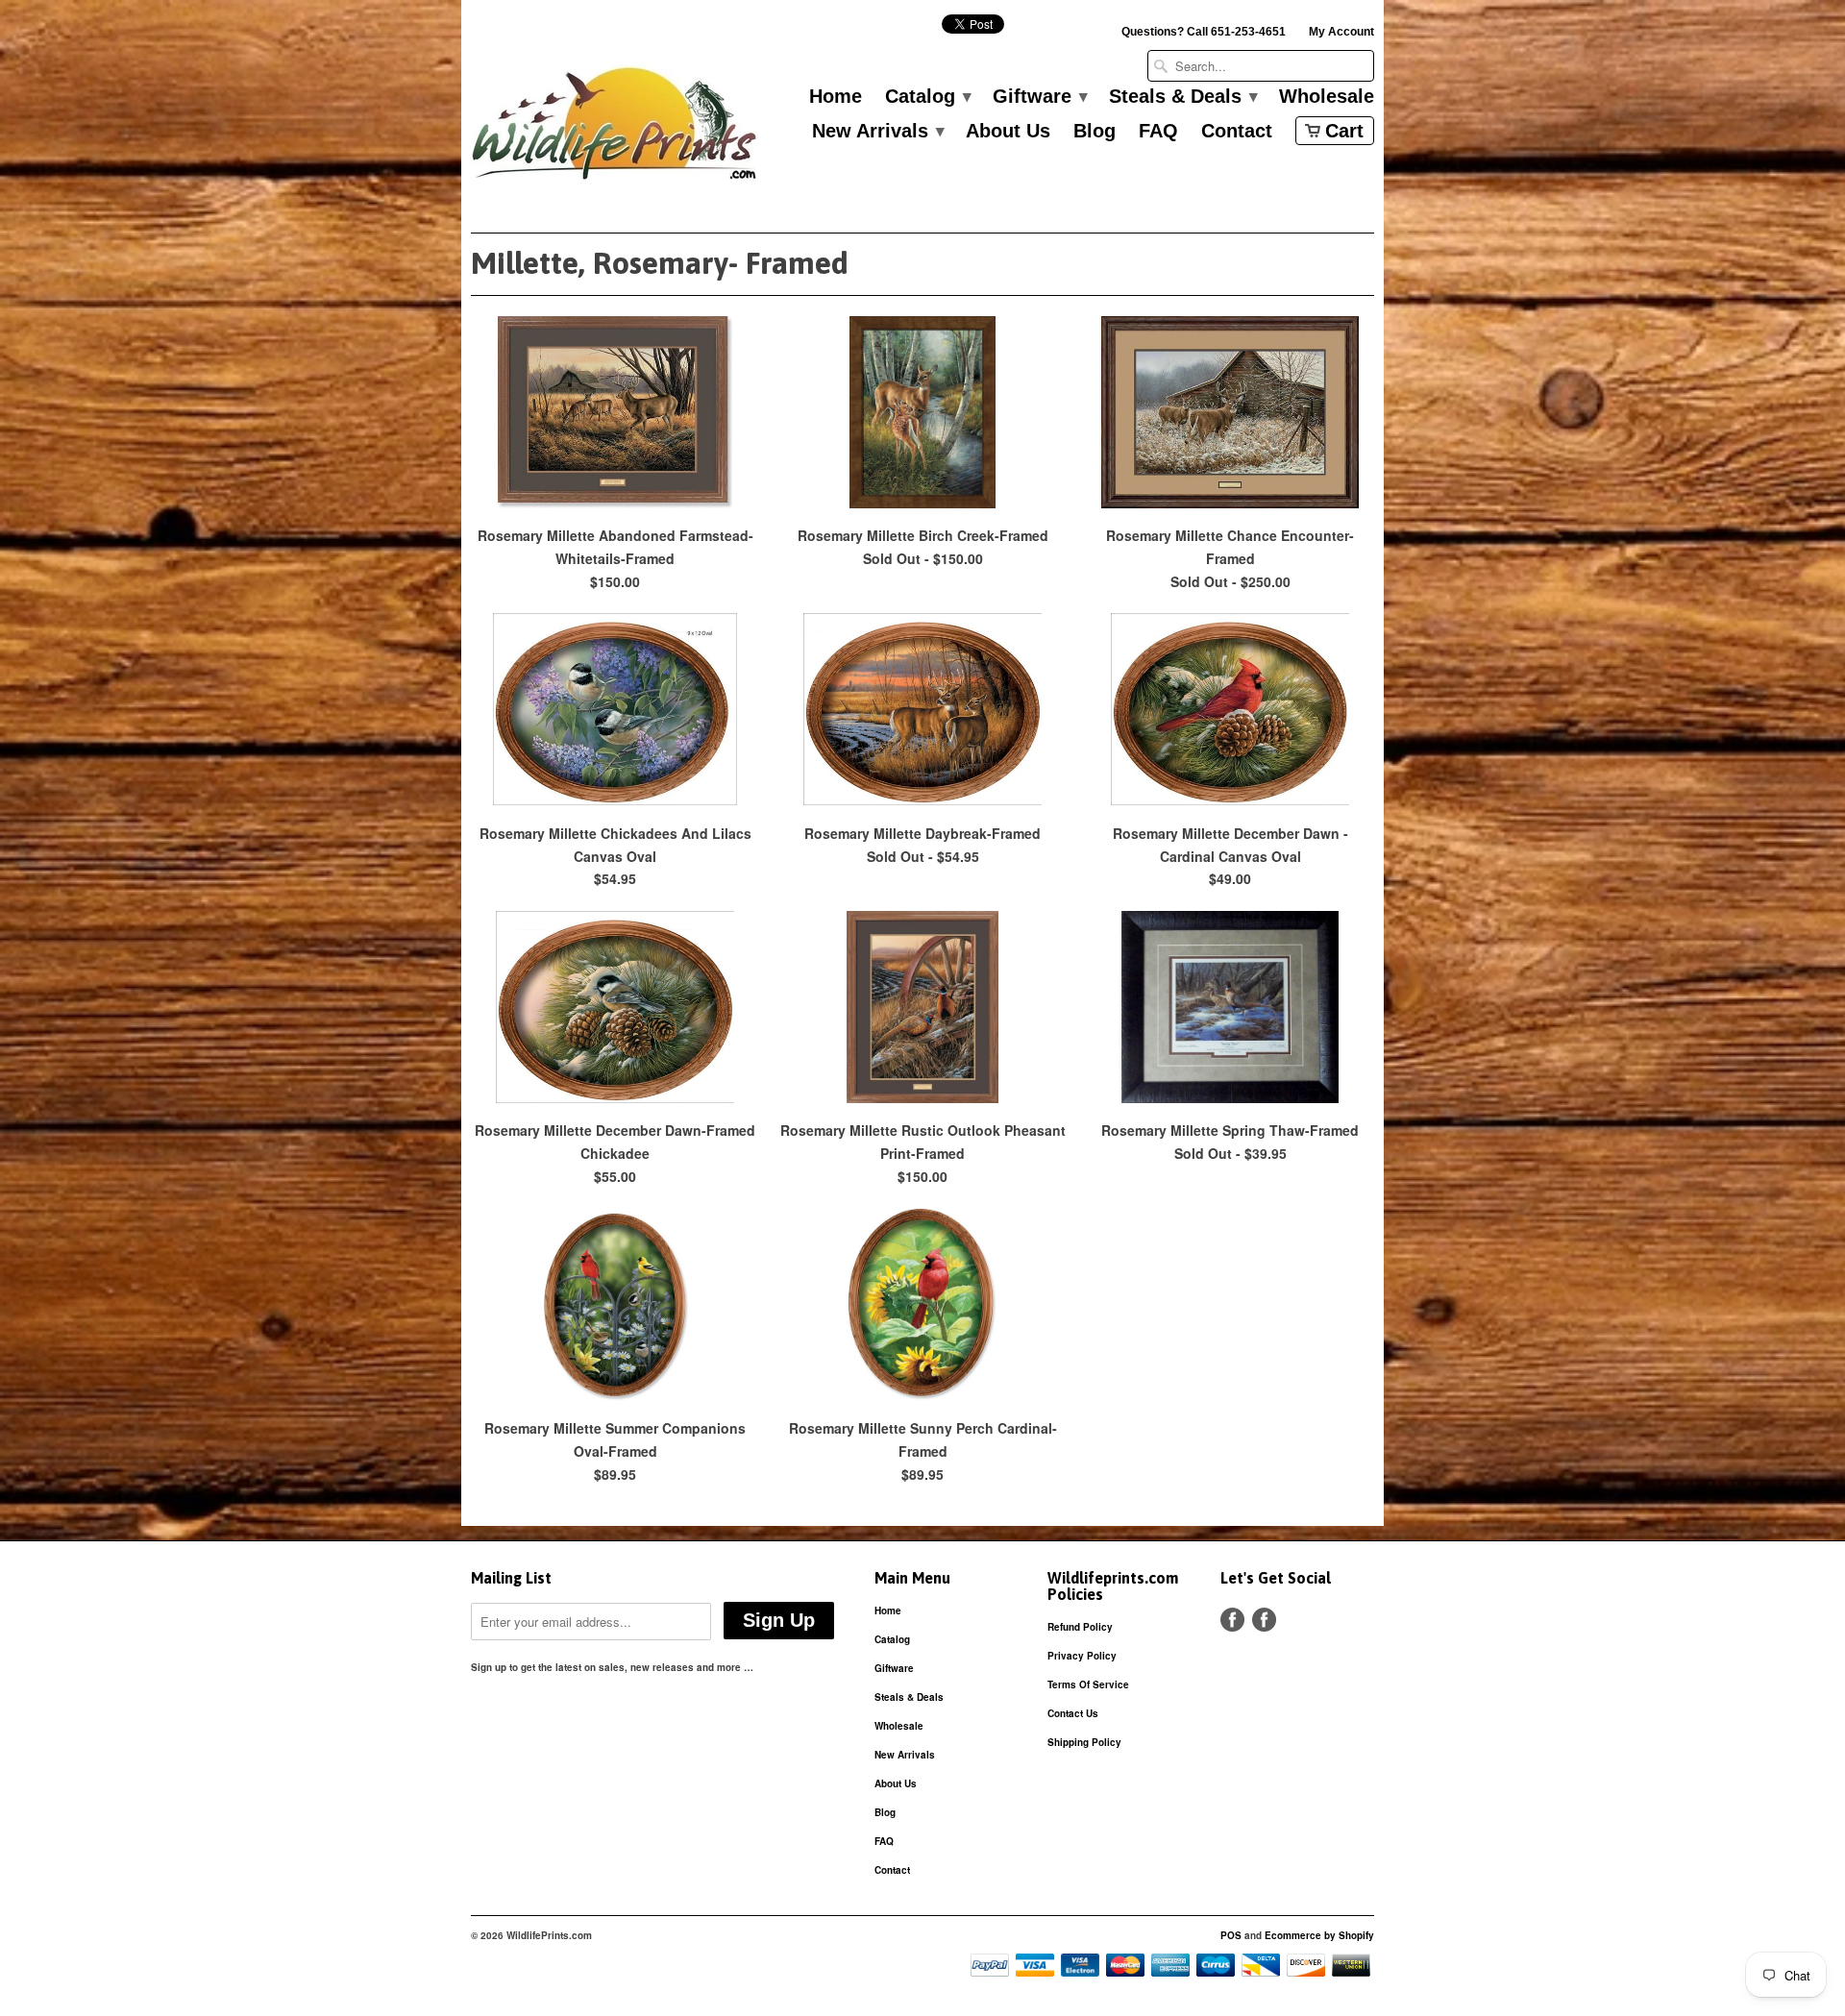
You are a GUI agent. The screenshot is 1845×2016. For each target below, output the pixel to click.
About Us (1008, 132)
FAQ (1158, 132)
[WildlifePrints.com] (615, 128)
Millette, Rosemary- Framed (660, 263)
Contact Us (1073, 1713)
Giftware (1039, 97)
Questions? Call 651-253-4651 (1204, 32)
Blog (1095, 132)
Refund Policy (1080, 1627)
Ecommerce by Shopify (1319, 1935)
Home (836, 97)
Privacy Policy (1082, 1656)
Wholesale (1327, 97)
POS (1231, 1935)
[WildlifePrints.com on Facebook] (1264, 1620)
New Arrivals (877, 132)
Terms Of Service (1088, 1684)
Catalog (927, 97)
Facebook (1232, 1620)
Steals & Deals (1182, 97)
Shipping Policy (1084, 1742)
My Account (1341, 32)
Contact (1237, 132)
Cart (1344, 131)
